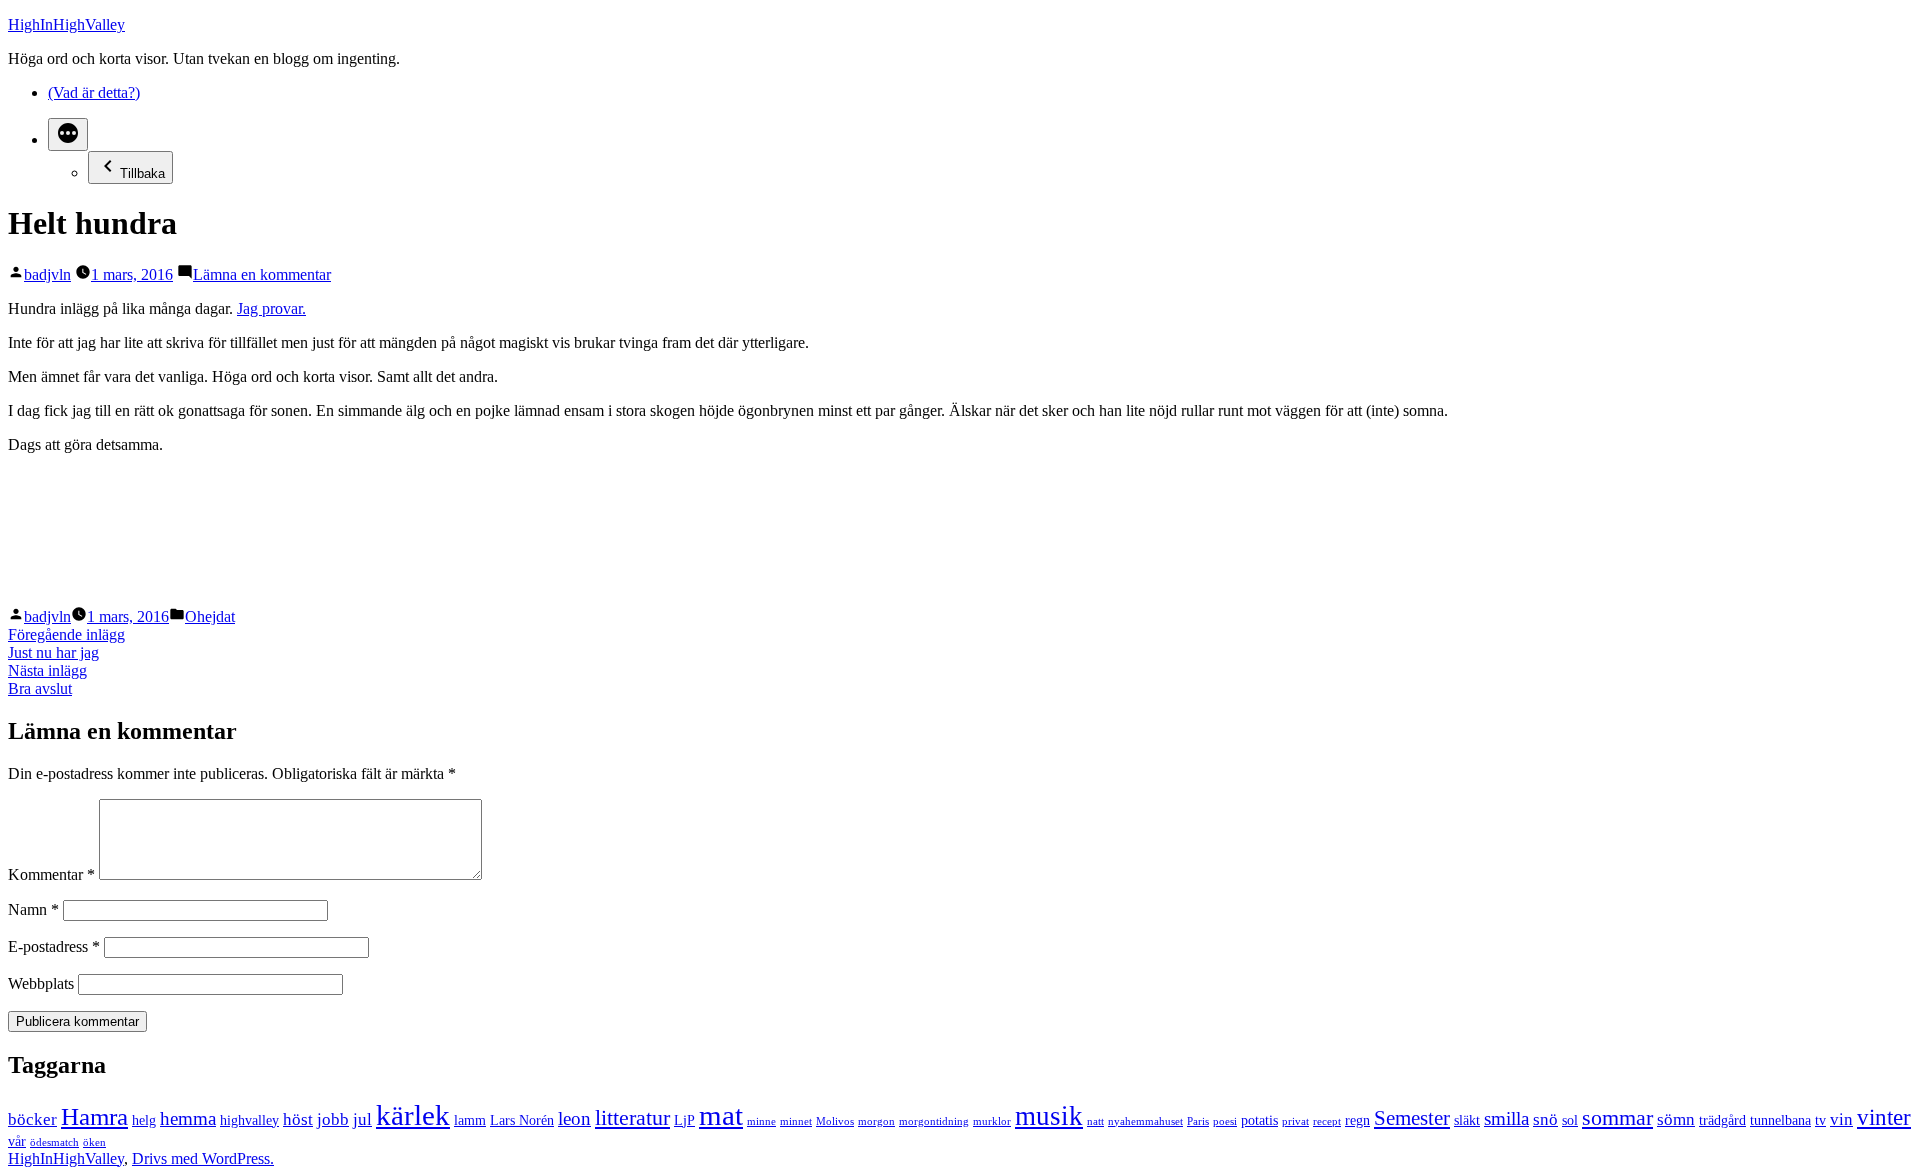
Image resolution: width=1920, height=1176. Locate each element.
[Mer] (68, 134)
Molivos (835, 1121)
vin (1841, 1119)
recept (1327, 1121)
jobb (333, 1119)
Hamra (94, 1116)
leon (574, 1118)
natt (1095, 1121)
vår (17, 1141)
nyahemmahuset (1145, 1121)
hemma (188, 1118)
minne (761, 1121)
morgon (876, 1121)
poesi (1225, 1121)
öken (94, 1142)
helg (144, 1120)
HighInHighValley (66, 24)
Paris (1198, 1121)
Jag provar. (271, 308)
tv (1820, 1120)
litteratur (632, 1117)
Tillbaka (142, 173)
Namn (33, 909)
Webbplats (41, 983)
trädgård (1722, 1120)
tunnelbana (1780, 1120)
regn (1357, 1120)
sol (1570, 1120)
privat (1295, 1121)
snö (1545, 1119)
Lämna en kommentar (262, 274)
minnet (796, 1121)
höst (298, 1119)
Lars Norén (522, 1120)
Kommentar (51, 874)
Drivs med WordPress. (203, 1158)
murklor (992, 1121)
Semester (1412, 1118)
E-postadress (54, 946)
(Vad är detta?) (94, 92)
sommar (1617, 1117)
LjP (684, 1120)
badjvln (47, 274)
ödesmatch (54, 1142)
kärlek (413, 1115)
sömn (1676, 1119)
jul (362, 1119)
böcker (32, 1119)
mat (721, 1115)
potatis (1259, 1120)
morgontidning (934, 1121)
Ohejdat (210, 616)
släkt (1467, 1120)
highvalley (249, 1120)
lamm (470, 1120)
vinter (1884, 1117)
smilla (1506, 1118)
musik (1049, 1116)
